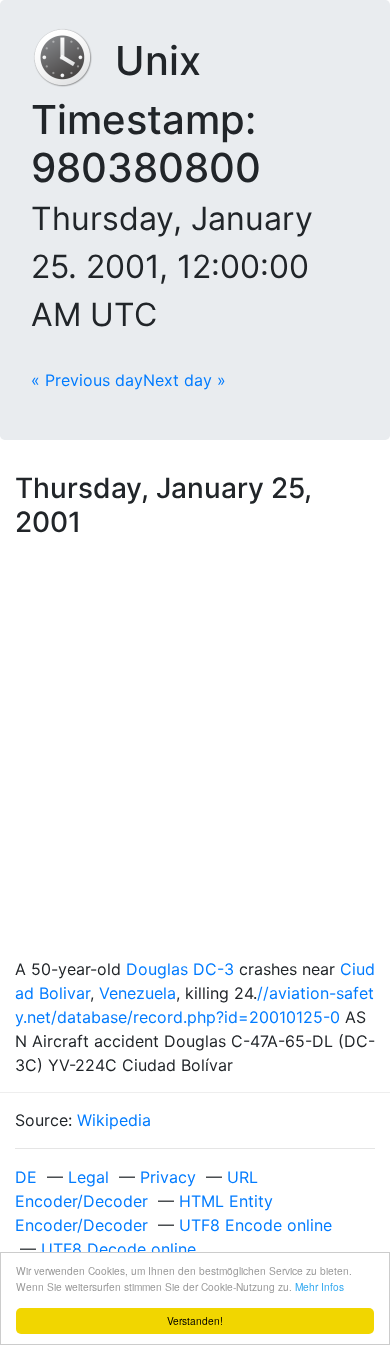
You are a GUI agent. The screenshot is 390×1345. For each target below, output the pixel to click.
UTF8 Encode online (255, 1225)
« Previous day (87, 380)
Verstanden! (195, 1320)
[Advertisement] (195, 752)
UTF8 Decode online (118, 1249)
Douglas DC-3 (180, 969)
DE (26, 1177)
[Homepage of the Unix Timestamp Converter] (73, 60)
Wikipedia (114, 1120)
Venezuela (137, 993)
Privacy (168, 1177)
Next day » (184, 380)
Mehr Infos (319, 1286)
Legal (88, 1177)
